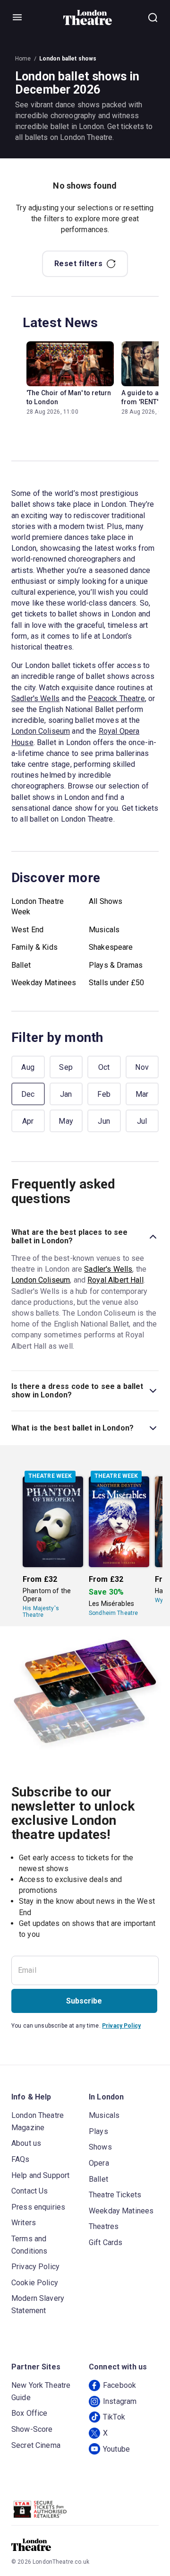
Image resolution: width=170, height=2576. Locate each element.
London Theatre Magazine (38, 2121)
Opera (99, 2163)
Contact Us (30, 2191)
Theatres (104, 2226)
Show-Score (32, 2429)
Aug (28, 1067)
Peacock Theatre (116, 698)
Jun (104, 1121)
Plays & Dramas (116, 965)
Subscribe (84, 2001)
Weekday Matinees (44, 983)
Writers (24, 2223)
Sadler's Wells (35, 698)
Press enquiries (38, 2207)
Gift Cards (106, 2242)
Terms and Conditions (30, 2245)
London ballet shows (68, 59)
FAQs (21, 2159)
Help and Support (40, 2175)
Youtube (116, 2449)
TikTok (114, 2417)
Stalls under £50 (116, 983)
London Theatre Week (38, 906)
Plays (98, 2131)
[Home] (88, 17)
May (66, 1121)
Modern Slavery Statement (38, 2304)
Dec (28, 1094)
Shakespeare (111, 947)
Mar (142, 1094)
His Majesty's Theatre (41, 1612)
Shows (100, 2147)
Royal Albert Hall (115, 1280)
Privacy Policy (121, 2026)
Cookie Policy (35, 2283)
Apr (28, 1121)
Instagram (120, 2401)
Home (23, 59)
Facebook (119, 2385)
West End (27, 930)
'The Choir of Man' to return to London (69, 397)
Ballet (21, 965)
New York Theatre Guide (41, 2391)
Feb (104, 1094)
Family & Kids (34, 947)
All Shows (106, 901)
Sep (66, 1067)
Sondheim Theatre (113, 1613)
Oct (104, 1067)
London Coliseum (41, 731)
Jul (142, 1121)
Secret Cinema (36, 2445)
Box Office (30, 2413)
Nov (142, 1067)
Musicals (104, 930)
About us (26, 2143)
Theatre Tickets (115, 2195)
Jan (66, 1094)
